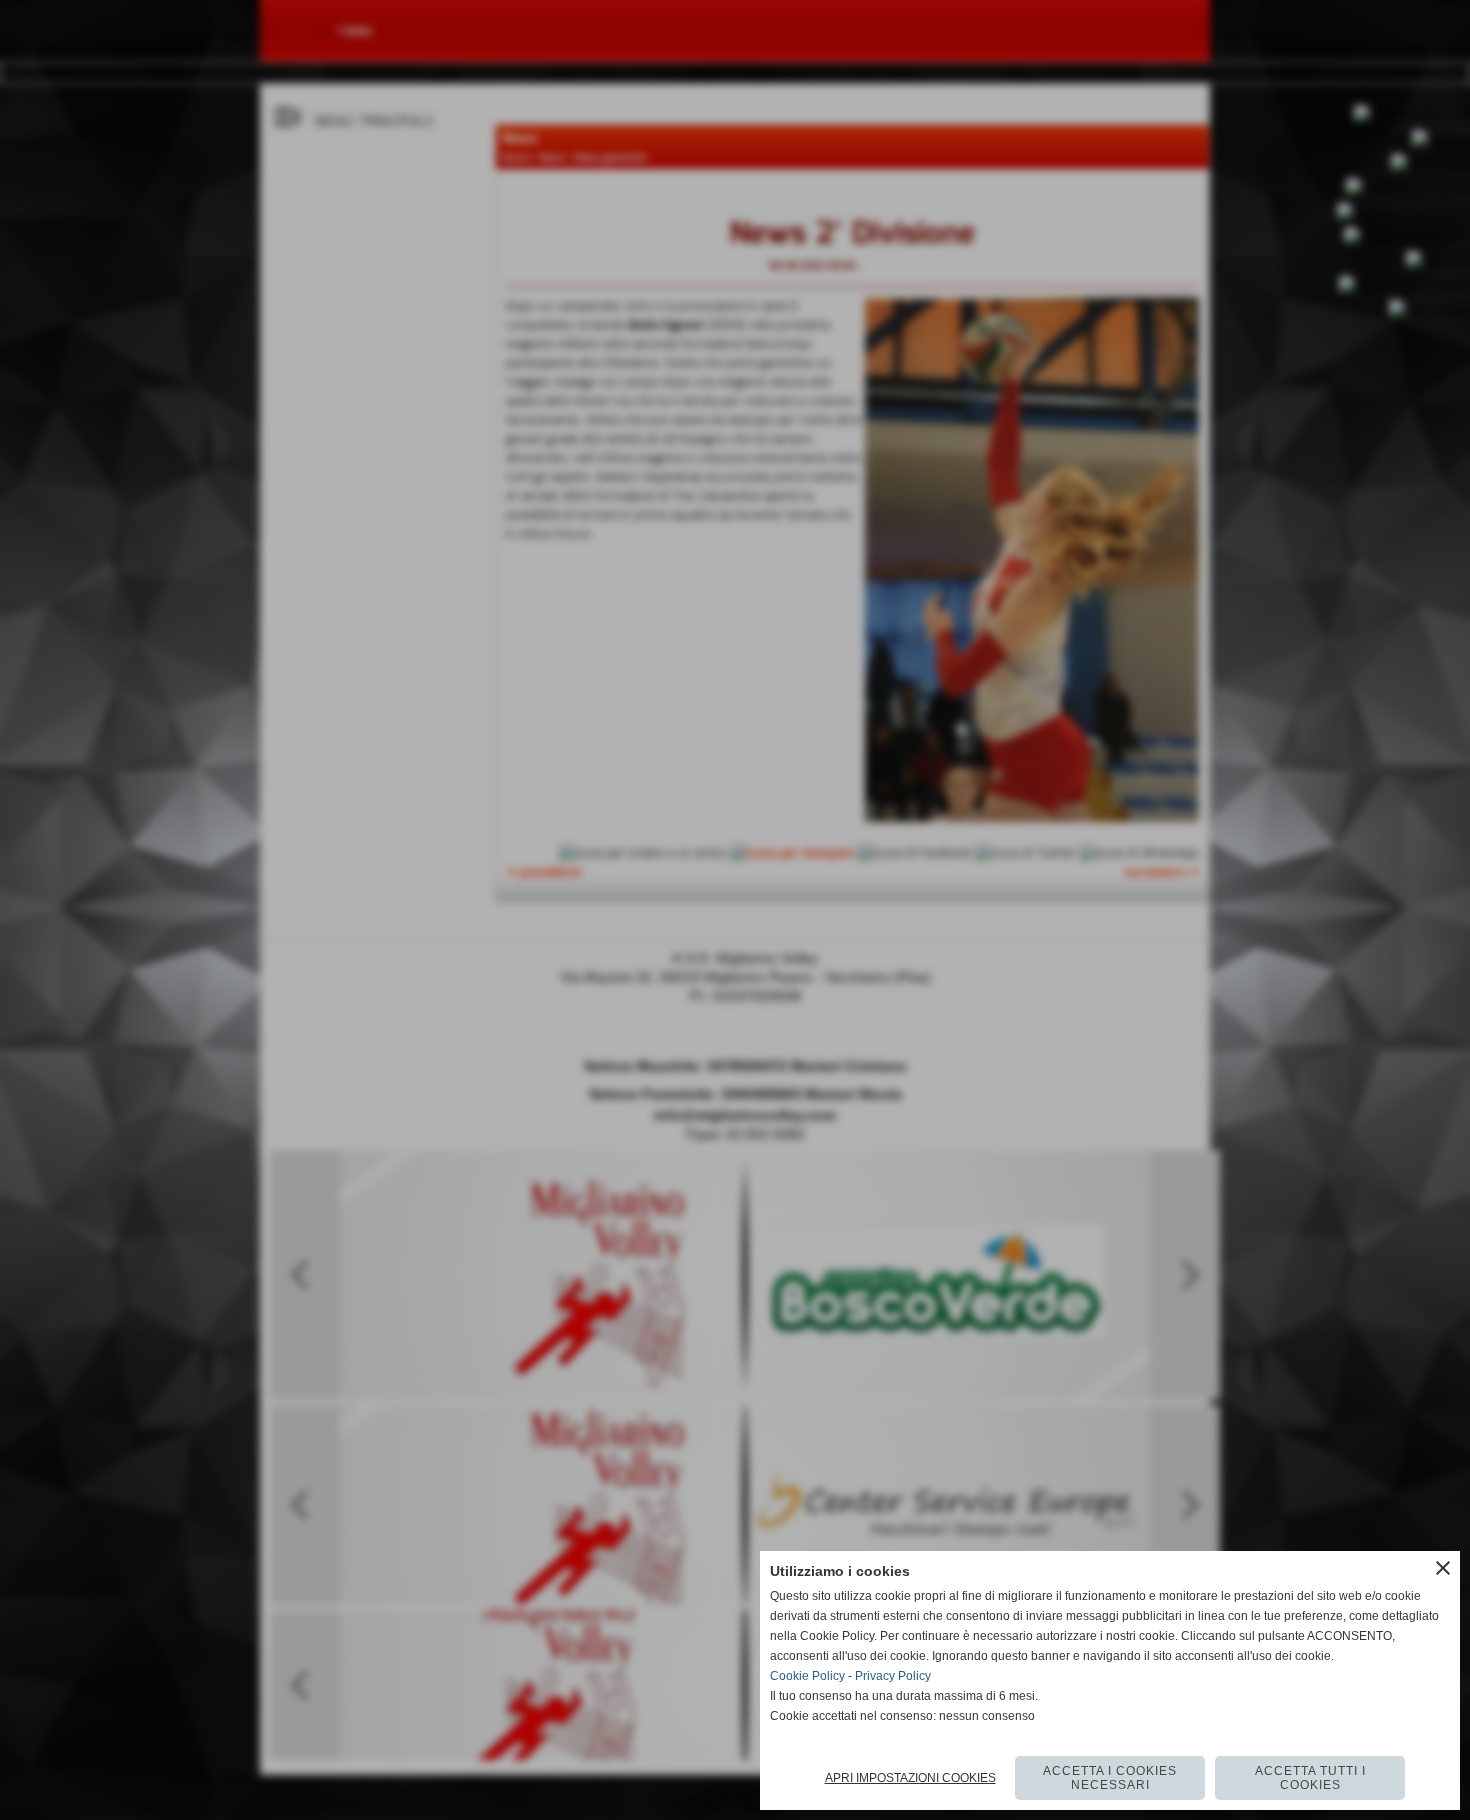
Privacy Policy (893, 1676)
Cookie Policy (807, 1676)
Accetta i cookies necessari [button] (1110, 1778)
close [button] (1443, 1568)
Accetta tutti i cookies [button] (1310, 1778)
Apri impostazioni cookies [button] (910, 1778)
